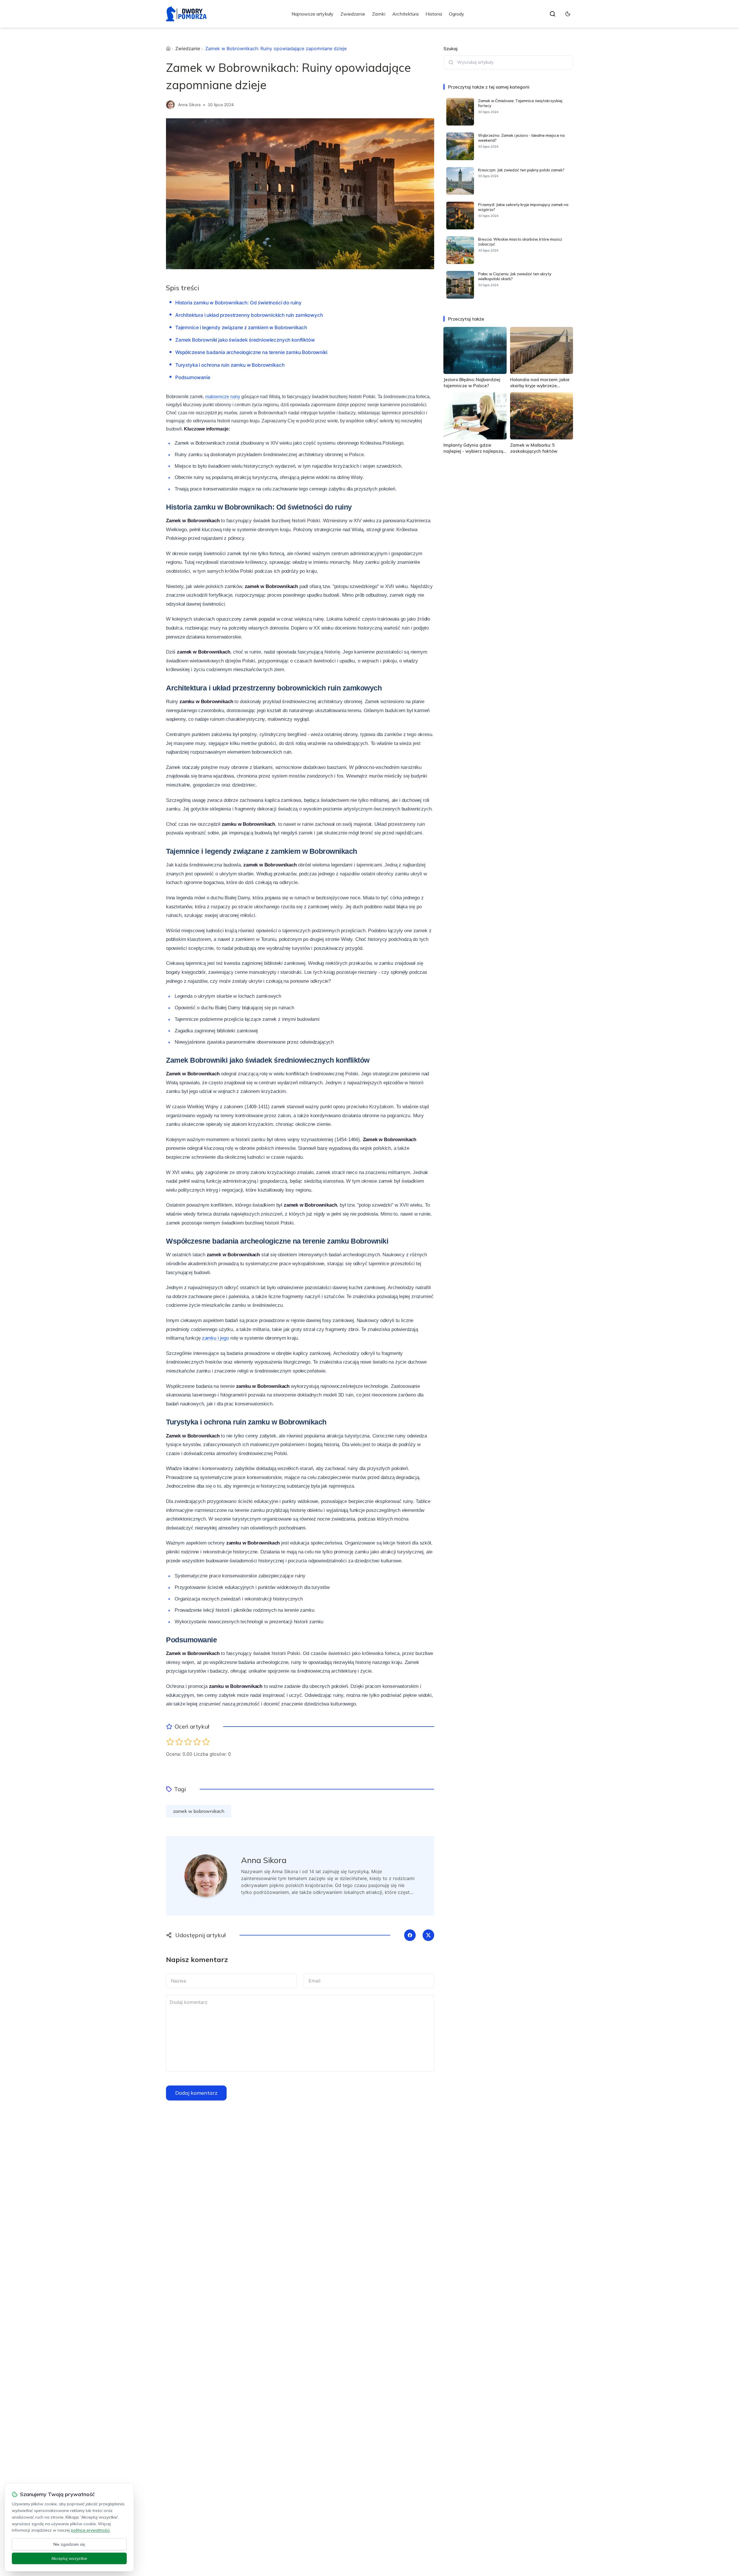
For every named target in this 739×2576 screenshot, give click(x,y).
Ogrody (457, 14)
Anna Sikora (189, 105)
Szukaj (450, 48)
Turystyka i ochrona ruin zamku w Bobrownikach (230, 365)
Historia (434, 14)
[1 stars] (170, 1742)
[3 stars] (188, 1742)
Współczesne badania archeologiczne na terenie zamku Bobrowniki (251, 352)
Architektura (405, 14)
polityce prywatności (90, 2530)
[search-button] (553, 14)
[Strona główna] (168, 48)
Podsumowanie (193, 377)
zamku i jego (215, 1338)
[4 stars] (197, 1742)
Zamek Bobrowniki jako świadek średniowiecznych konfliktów (245, 340)
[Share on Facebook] (410, 1935)
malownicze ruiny (223, 397)
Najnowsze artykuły (312, 14)
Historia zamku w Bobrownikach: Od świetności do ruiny (238, 303)
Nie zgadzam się (69, 2544)
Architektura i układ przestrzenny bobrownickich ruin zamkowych (249, 315)
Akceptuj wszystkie (69, 2558)
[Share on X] (428, 1935)
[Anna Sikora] (170, 105)
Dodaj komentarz (196, 2093)
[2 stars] (179, 1742)
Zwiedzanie (353, 14)
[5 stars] (206, 1742)
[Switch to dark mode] (568, 14)
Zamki (379, 14)
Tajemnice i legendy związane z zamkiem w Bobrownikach (241, 327)
